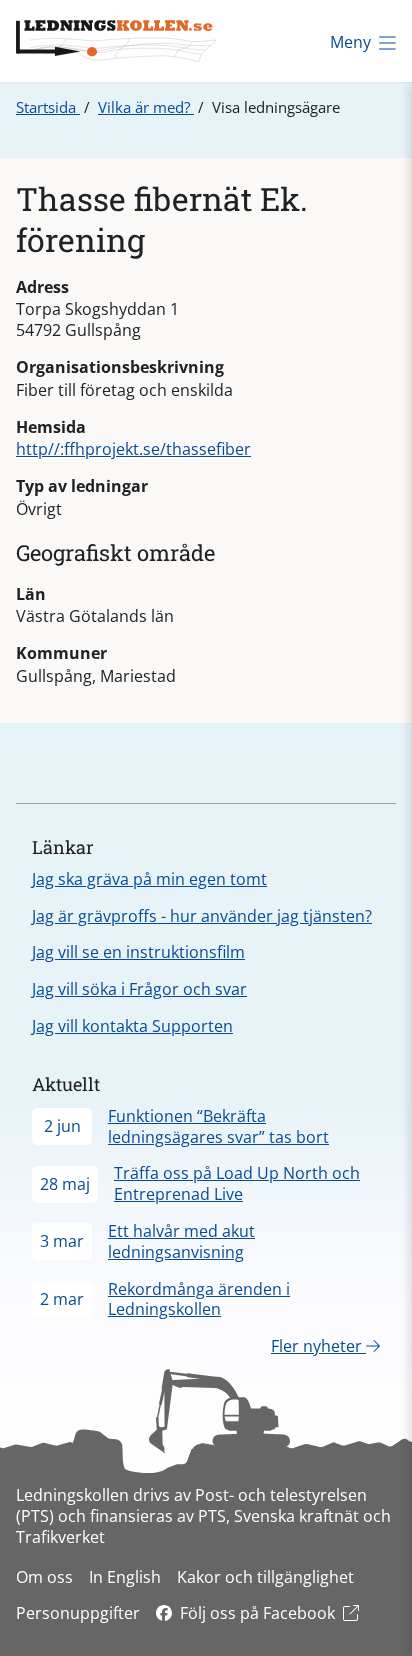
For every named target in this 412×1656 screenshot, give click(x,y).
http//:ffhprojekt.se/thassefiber (133, 449)
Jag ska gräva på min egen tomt (149, 879)
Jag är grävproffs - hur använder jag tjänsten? (202, 916)
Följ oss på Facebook (257, 1613)
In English (125, 1577)
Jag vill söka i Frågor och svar (139, 989)
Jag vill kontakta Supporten (132, 1026)
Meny (350, 42)
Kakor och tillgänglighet (265, 1577)
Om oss (44, 1577)
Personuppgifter (78, 1613)
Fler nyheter (318, 1346)
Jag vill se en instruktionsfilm (138, 952)
